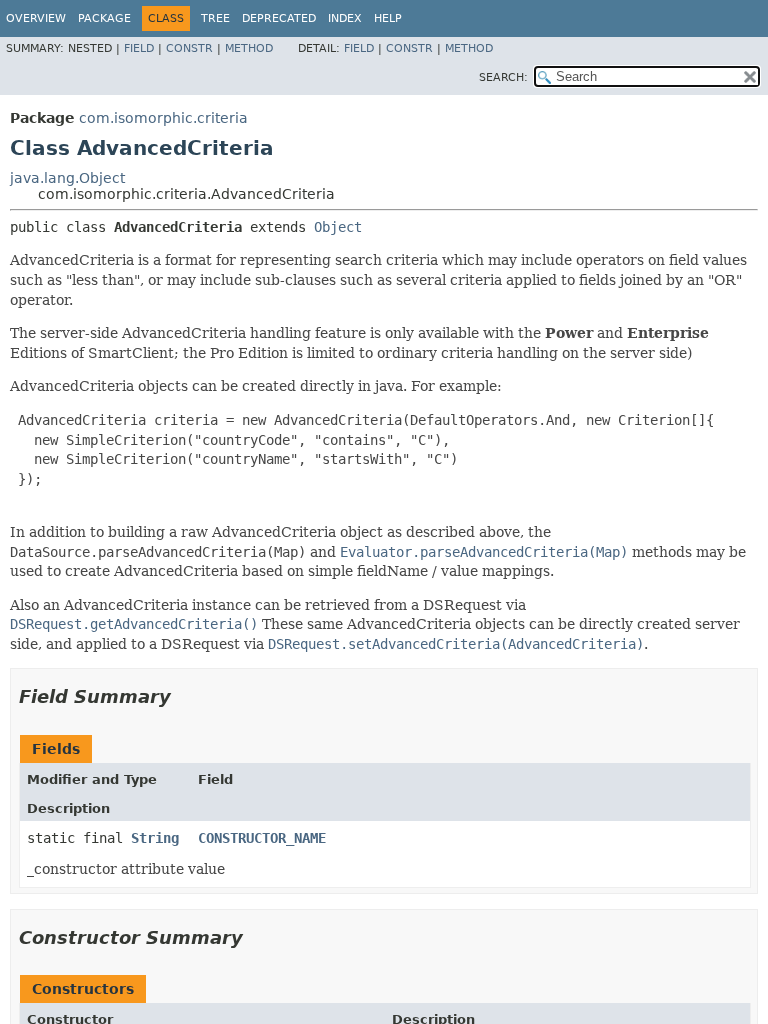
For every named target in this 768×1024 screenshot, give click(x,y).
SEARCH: (503, 77)
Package (104, 18)
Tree (215, 18)
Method (249, 48)
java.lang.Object (67, 178)
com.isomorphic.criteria (163, 118)
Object (338, 227)
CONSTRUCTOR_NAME (262, 838)
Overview (36, 18)
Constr (189, 48)
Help (388, 18)
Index (345, 18)
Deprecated (279, 18)
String (155, 838)
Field (139, 48)
